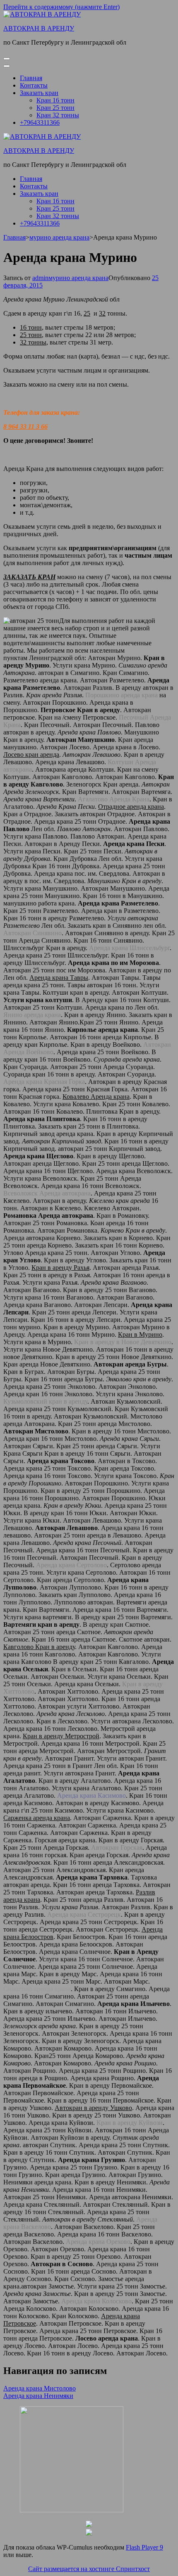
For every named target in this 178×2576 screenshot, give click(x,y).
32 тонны (33, 342)
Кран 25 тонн (55, 108)
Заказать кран (39, 93)
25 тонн (31, 335)
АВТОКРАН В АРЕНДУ (39, 28)
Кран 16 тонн (55, 100)
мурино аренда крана (78, 278)
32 (102, 313)
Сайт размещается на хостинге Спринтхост (89, 2569)
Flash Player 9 (144, 2547)
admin (40, 278)
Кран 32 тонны (58, 115)
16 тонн (31, 327)
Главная (31, 78)
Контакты (34, 85)
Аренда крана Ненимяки (38, 2396)
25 (87, 313)
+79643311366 (40, 122)
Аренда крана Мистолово (40, 2388)
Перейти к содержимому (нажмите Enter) (61, 7)
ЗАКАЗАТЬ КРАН (29, 577)
